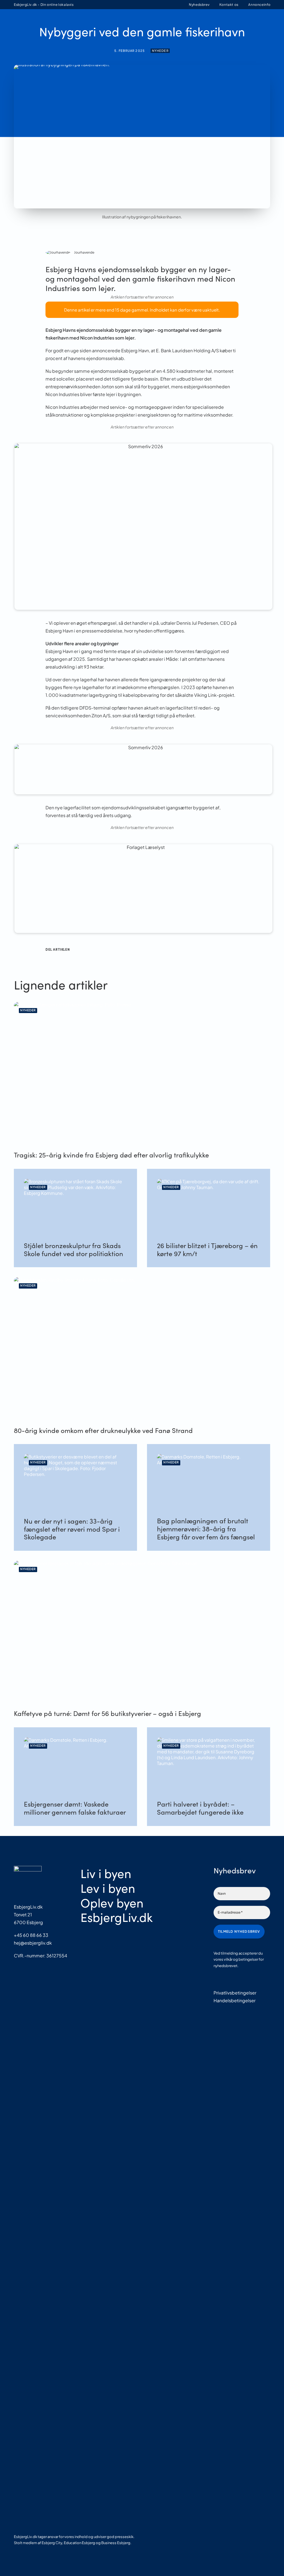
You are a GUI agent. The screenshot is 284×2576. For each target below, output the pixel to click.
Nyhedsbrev (199, 5)
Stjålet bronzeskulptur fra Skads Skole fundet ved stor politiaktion (73, 1249)
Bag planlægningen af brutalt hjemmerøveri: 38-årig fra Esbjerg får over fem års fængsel (206, 1529)
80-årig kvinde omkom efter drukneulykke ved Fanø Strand (103, 1430)
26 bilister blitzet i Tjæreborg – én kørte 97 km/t (207, 1249)
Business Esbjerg (116, 2543)
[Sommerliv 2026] (159, 446)
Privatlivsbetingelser (235, 1993)
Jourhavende (84, 252)
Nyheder (160, 51)
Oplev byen (112, 1902)
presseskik (124, 2537)
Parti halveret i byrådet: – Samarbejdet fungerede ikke (200, 1808)
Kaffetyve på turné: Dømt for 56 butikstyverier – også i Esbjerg (107, 1713)
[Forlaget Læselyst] (159, 847)
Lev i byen (108, 1888)
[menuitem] (197, 5)
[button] (268, 22)
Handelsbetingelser (234, 2000)
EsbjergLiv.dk (116, 1917)
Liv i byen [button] (94, 22)
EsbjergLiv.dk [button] (186, 22)
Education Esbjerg (79, 2543)
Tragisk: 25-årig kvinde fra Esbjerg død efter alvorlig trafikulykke (111, 1155)
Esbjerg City (52, 2543)
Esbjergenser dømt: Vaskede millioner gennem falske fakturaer (75, 1808)
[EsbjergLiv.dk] (19, 22)
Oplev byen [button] (152, 22)
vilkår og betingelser (241, 1959)
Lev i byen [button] (122, 22)
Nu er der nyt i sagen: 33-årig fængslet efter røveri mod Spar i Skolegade (72, 1529)
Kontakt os (229, 5)
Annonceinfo (259, 5)
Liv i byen (106, 1873)
